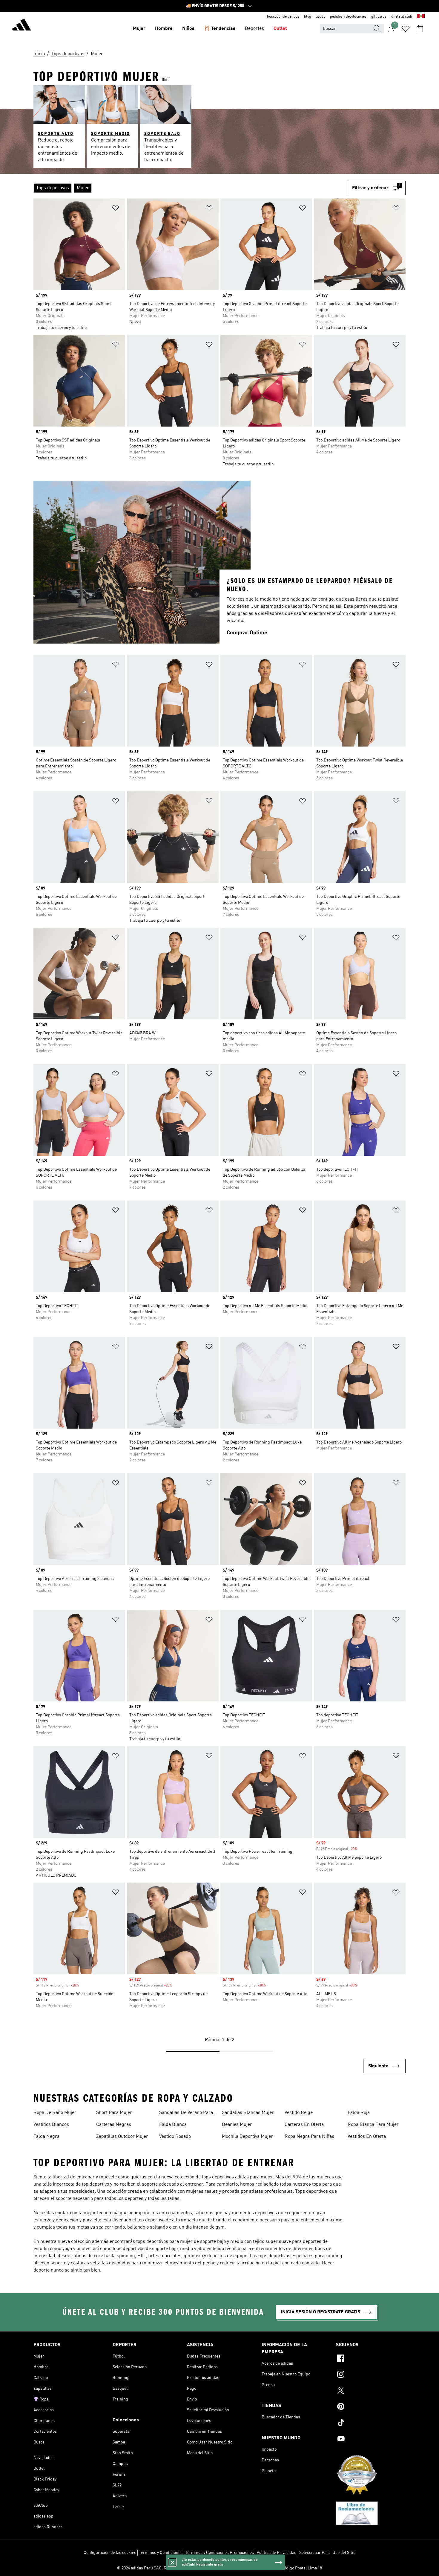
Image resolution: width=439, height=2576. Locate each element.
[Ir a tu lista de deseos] (406, 29)
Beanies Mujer (237, 2125)
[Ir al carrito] (420, 29)
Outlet (280, 29)
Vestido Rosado (175, 2137)
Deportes (254, 29)
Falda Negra (46, 2137)
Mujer (139, 29)
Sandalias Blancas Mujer (248, 2113)
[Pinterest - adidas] (371, 2407)
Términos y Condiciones (161, 2553)
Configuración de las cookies (110, 2553)
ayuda (321, 17)
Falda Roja (359, 2113)
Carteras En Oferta (304, 2125)
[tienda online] (22, 26)
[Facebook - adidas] (371, 2359)
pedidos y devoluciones (348, 17)
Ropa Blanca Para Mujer (373, 2125)
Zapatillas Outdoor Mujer (122, 2137)
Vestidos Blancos (51, 2125)
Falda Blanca (173, 2125)
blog (308, 17)
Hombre (164, 29)
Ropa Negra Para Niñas (309, 2137)
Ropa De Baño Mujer (55, 2113)
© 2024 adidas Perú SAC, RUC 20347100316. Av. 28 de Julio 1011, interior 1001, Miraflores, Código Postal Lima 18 (219, 2568)
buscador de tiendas (283, 17)
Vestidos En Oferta (367, 2137)
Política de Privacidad (277, 2553)
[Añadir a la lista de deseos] (116, 209)
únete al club (402, 17)
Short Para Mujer (114, 2113)
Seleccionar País (314, 2553)
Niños (188, 29)
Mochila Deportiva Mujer (247, 2137)
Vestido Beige (299, 2113)
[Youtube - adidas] (371, 2440)
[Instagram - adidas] (371, 2375)
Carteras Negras (114, 2125)
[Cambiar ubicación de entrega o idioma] (421, 17)
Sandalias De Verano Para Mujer (186, 2113)
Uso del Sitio (344, 2553)
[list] (190, 188)
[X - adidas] (371, 2391)
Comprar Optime (247, 633)
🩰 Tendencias (220, 29)
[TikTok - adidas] (371, 2423)
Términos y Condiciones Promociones (219, 2553)
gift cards (379, 17)
